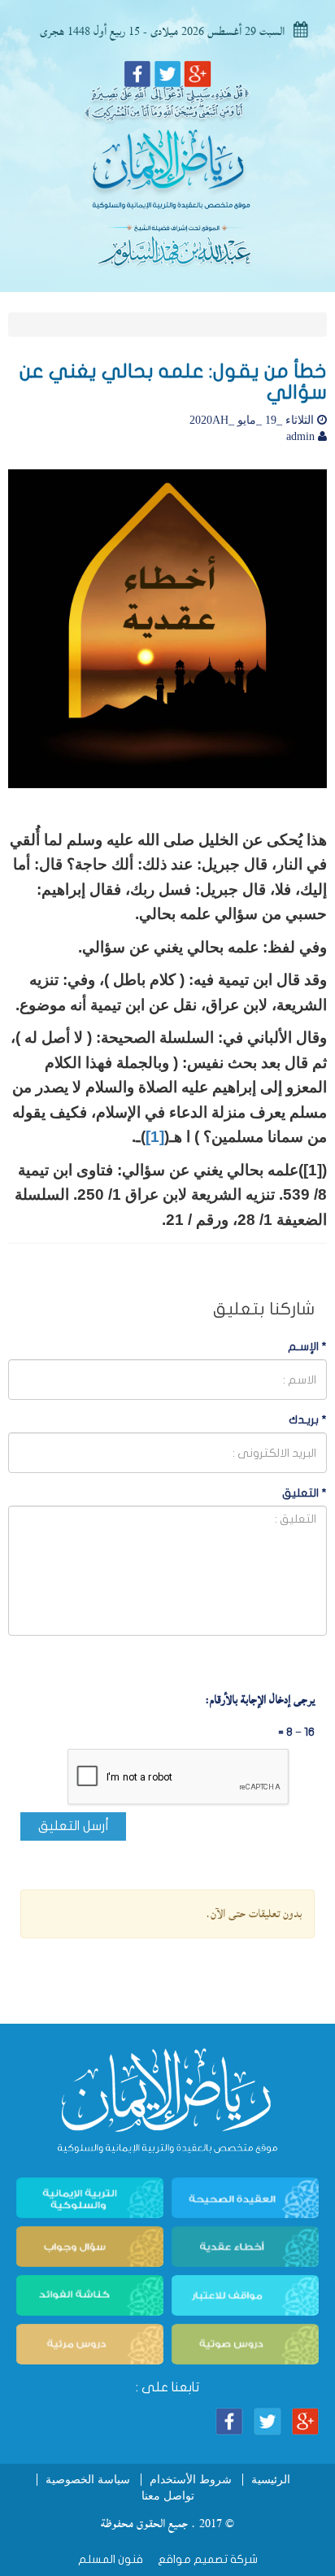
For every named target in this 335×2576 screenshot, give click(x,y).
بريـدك (308, 1420)
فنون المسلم (111, 2559)
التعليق (305, 1493)
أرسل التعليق (74, 1826)
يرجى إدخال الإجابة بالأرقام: (260, 1700)
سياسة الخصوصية (88, 2480)
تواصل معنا (168, 2496)
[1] (155, 1137)
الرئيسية (271, 2480)
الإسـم (307, 1347)
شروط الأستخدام (191, 2480)
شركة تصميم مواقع (207, 2559)
